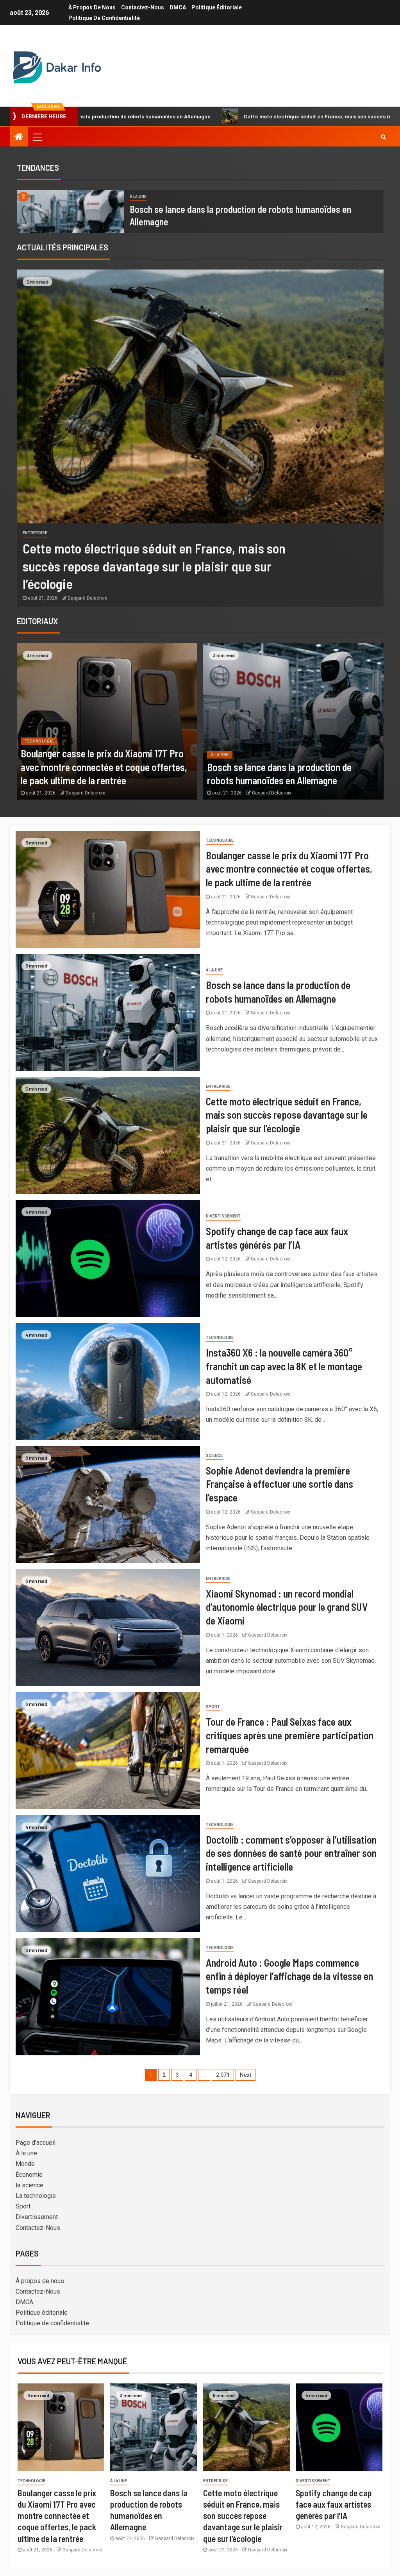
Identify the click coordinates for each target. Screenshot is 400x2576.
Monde (25, 2164)
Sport (213, 1707)
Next (246, 2075)
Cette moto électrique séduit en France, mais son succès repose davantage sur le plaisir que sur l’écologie (257, 116)
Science (214, 1456)
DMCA (178, 7)
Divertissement (223, 1216)
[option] (200, 211)
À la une (138, 197)
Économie (29, 2175)
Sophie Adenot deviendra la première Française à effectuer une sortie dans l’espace (279, 1484)
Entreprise (35, 533)
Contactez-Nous (143, 7)
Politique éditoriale (217, 7)
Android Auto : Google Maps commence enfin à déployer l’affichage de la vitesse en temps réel (289, 1976)
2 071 (223, 2075)
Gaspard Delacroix (87, 598)
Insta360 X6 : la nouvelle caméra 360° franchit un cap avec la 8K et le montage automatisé (284, 1366)
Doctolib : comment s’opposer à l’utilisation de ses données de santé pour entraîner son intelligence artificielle (291, 1853)
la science (29, 2185)
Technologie (39, 741)
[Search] (383, 137)
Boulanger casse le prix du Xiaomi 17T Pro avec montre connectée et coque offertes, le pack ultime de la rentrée (104, 767)
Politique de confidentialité (104, 18)
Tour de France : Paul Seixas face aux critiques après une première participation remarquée (290, 1735)
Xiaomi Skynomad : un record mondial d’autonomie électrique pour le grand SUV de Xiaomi (287, 1607)
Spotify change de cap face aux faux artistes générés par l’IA (334, 2504)
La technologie (36, 2196)
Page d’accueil (36, 2143)
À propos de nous (92, 7)
